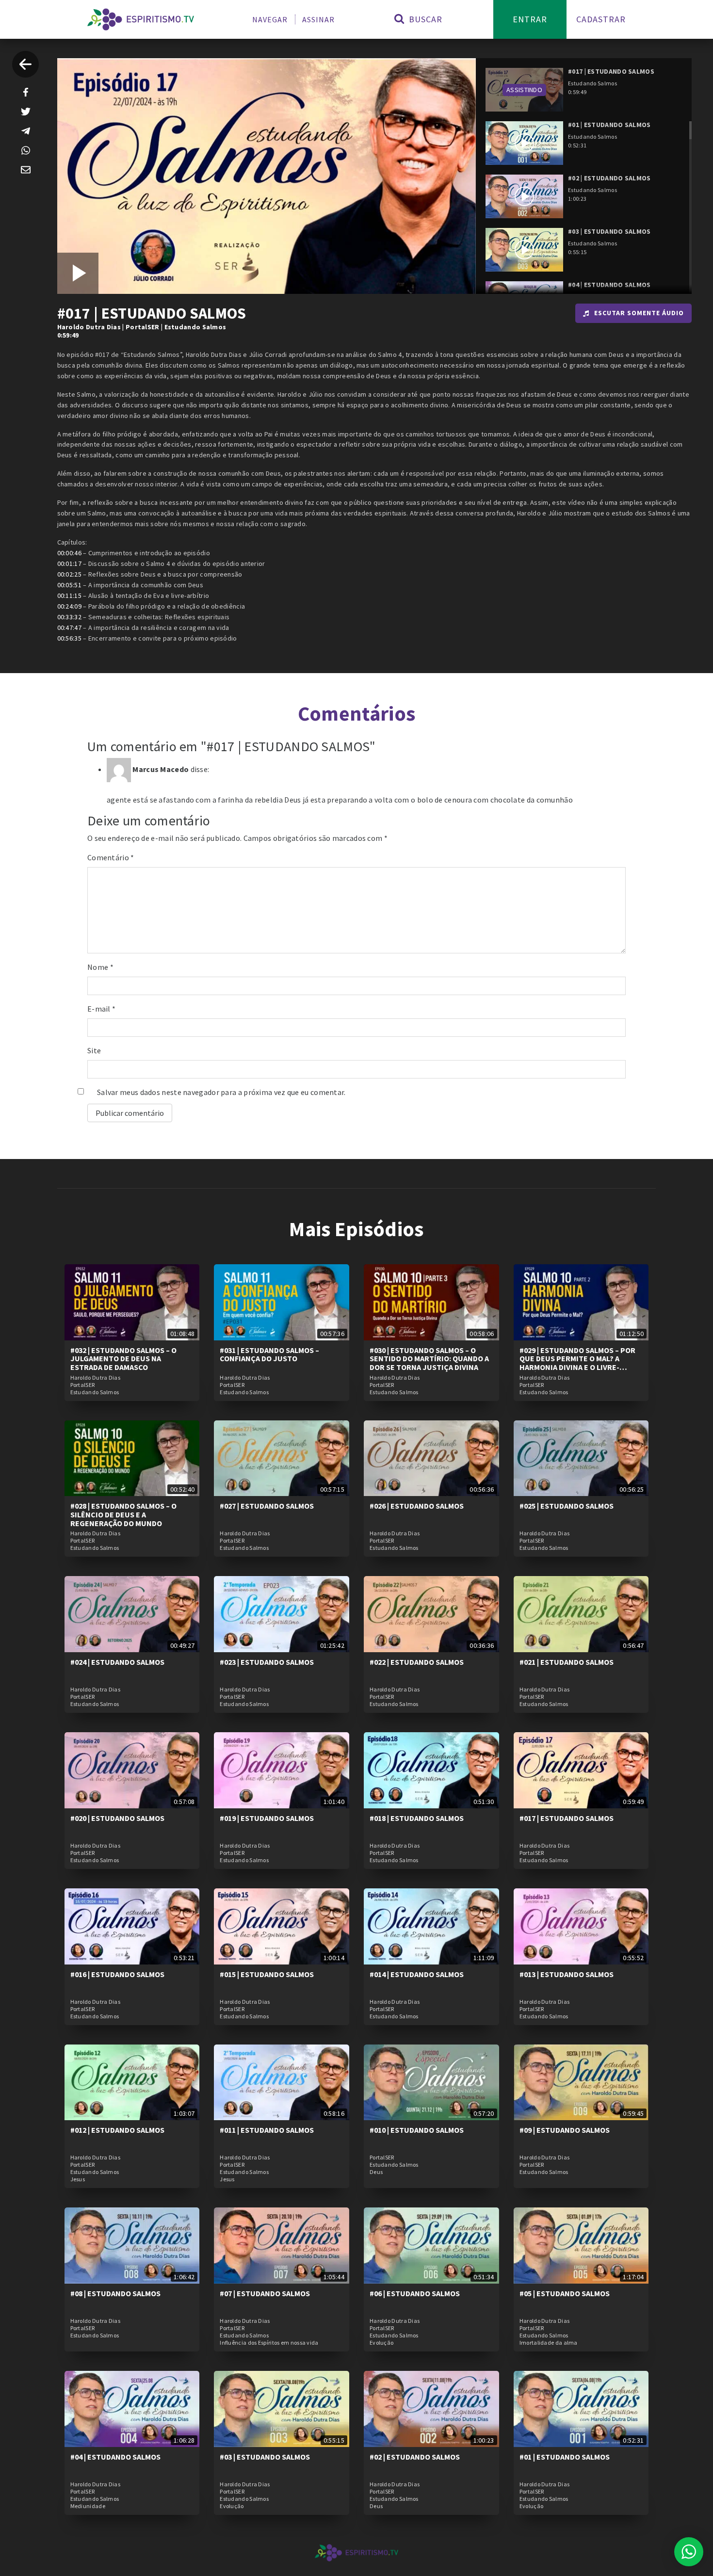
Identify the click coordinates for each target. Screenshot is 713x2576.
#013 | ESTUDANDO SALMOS (567, 1974)
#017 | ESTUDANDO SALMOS (567, 1818)
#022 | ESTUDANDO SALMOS (417, 1662)
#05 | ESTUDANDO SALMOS (565, 2293)
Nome (100, 967)
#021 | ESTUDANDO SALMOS (567, 1662)
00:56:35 (69, 638)
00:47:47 (69, 628)
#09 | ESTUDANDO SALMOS (565, 2130)
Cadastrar (601, 19)
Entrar (530, 19)
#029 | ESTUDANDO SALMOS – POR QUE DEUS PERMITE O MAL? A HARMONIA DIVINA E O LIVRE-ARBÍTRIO (577, 1363)
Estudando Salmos (195, 327)
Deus (376, 2172)
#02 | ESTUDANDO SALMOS (415, 2457)
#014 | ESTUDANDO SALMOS (417, 1974)
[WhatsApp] (26, 150)
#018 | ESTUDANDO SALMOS (417, 1818)
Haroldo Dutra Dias (89, 327)
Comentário (111, 857)
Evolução (381, 2343)
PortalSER (143, 327)
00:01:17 (69, 563)
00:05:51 (69, 585)
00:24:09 (69, 606)
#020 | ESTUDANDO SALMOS (117, 1818)
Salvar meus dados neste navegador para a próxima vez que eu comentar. (221, 1092)
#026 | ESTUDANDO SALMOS (417, 1506)
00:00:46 (69, 553)
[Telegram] (26, 131)
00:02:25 (69, 574)
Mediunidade (88, 2506)
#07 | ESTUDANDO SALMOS (265, 2293)
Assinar (318, 19)
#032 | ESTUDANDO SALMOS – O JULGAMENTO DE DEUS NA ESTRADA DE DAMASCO (123, 1359)
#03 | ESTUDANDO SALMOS (265, 2457)
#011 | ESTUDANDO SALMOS (267, 2130)
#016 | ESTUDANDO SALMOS (117, 1974)
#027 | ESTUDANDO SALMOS (267, 1506)
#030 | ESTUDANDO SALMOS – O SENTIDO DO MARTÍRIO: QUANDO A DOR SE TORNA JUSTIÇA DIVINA (429, 1359)
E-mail (101, 1009)
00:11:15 (69, 596)
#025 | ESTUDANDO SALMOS (567, 1506)
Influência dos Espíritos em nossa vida (269, 2343)
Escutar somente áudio (639, 313)
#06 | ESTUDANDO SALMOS (415, 2293)
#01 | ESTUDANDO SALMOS (565, 2457)
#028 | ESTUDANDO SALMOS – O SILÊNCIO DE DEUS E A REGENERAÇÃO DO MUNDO (123, 1514)
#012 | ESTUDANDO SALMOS (117, 2130)
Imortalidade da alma (549, 2343)
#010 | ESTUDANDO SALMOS (417, 2130)
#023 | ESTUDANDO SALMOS (267, 1662)
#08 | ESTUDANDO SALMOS (115, 2293)
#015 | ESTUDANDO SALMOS (267, 1974)
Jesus (78, 2179)
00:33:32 (69, 617)
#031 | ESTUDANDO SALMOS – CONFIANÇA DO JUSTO (269, 1354)
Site (94, 1050)
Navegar (270, 19)
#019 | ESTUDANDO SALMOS (267, 1818)
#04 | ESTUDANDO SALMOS (115, 2457)
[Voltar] (25, 64)
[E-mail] (26, 170)
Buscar (424, 19)
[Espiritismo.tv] (141, 19)
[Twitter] (26, 112)
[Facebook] (26, 92)
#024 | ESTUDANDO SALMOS (117, 1662)
